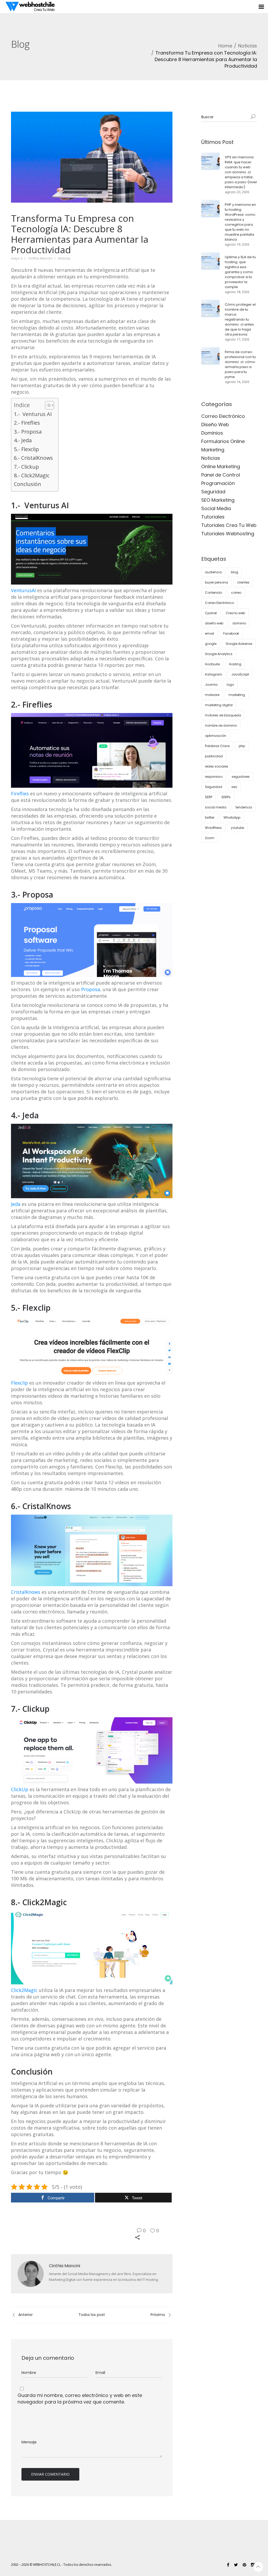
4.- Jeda (23, 440)
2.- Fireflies (27, 423)
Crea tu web (235, 613)
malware (212, 695)
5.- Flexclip (26, 449)
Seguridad (213, 492)
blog (234, 572)
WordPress (213, 828)
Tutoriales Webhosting (228, 534)
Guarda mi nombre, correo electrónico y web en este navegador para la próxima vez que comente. (80, 2399)
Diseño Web (215, 425)
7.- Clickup (26, 467)
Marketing (213, 450)
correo (236, 593)
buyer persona (216, 582)
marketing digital (219, 705)
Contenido (213, 593)
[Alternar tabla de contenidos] (47, 405)
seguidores (241, 777)
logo (230, 685)
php (242, 746)
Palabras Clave (217, 746)
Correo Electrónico (223, 416)
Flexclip (19, 1383)
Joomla (211, 685)
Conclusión (27, 484)
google (211, 644)
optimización (216, 736)
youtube (237, 828)
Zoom (210, 838)
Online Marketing (221, 466)
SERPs (226, 797)
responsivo (214, 777)
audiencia (213, 572)
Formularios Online (223, 441)
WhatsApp (232, 817)
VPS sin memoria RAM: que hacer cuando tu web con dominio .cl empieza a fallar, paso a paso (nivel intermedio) (241, 172)
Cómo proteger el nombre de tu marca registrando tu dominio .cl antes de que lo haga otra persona (240, 319)
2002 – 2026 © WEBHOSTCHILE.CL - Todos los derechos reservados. (61, 2565)
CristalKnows (26, 1592)
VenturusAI (23, 590)
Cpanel (211, 613)
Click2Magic (24, 1990)
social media (216, 807)
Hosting (235, 664)
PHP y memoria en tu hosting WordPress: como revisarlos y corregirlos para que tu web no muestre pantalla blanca (240, 222)
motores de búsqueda (223, 715)
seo (234, 787)
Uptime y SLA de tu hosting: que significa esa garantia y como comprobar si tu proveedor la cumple (240, 272)
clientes (243, 582)
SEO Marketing (218, 500)
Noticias (248, 46)
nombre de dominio (221, 725)
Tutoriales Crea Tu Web (229, 525)
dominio (239, 623)
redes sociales (217, 766)
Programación (218, 483)
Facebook (231, 633)
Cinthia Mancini (40, 258)
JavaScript (240, 674)
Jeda (16, 1204)
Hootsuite (212, 664)
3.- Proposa (28, 432)
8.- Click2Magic (32, 475)
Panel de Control (221, 475)
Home (225, 46)
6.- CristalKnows (33, 458)
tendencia (244, 807)
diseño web (214, 623)
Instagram (214, 674)
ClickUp (20, 1789)
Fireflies (20, 793)
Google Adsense (239, 644)
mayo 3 (17, 258)
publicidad (214, 756)
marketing (237, 695)
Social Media (216, 508)
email (210, 633)
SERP (209, 797)
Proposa (91, 989)
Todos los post (92, 2315)
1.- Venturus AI (33, 414)
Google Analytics (219, 654)
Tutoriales (213, 517)
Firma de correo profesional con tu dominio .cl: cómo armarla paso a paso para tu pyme (240, 364)
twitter (210, 817)
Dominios (212, 433)
